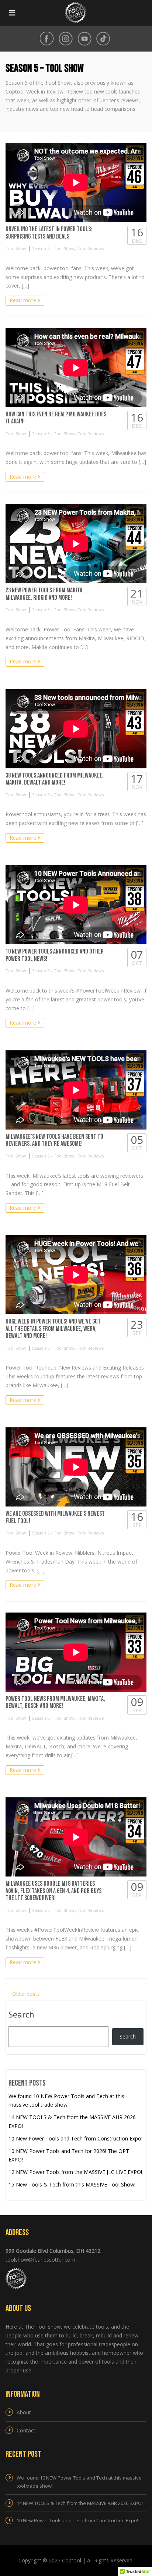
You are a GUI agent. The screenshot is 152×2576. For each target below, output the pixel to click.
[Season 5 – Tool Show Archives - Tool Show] (74, 13)
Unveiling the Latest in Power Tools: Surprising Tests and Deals (49, 233)
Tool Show (16, 248)
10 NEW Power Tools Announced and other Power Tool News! (55, 955)
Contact (26, 2430)
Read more (24, 300)
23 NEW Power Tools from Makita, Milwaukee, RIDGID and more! (45, 594)
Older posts (23, 1994)
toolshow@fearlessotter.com (40, 2260)
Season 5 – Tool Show (53, 248)
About (24, 2412)
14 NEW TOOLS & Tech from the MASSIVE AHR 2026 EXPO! (80, 2503)
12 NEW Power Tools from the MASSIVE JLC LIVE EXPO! (75, 2172)
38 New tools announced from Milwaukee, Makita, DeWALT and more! (55, 779)
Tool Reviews (91, 248)
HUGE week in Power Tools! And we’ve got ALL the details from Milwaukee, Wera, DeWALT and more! (53, 1329)
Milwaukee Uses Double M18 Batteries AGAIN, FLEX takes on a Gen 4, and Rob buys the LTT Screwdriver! (53, 1891)
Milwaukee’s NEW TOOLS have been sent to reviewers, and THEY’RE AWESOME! (54, 1140)
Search (21, 2015)
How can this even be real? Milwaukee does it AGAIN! (56, 418)
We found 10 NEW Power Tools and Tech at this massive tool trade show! (79, 2482)
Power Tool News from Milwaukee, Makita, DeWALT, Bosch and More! (55, 1703)
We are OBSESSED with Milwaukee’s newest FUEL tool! (55, 1517)
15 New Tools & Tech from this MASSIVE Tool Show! (72, 2184)
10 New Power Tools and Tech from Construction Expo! (75, 2138)
